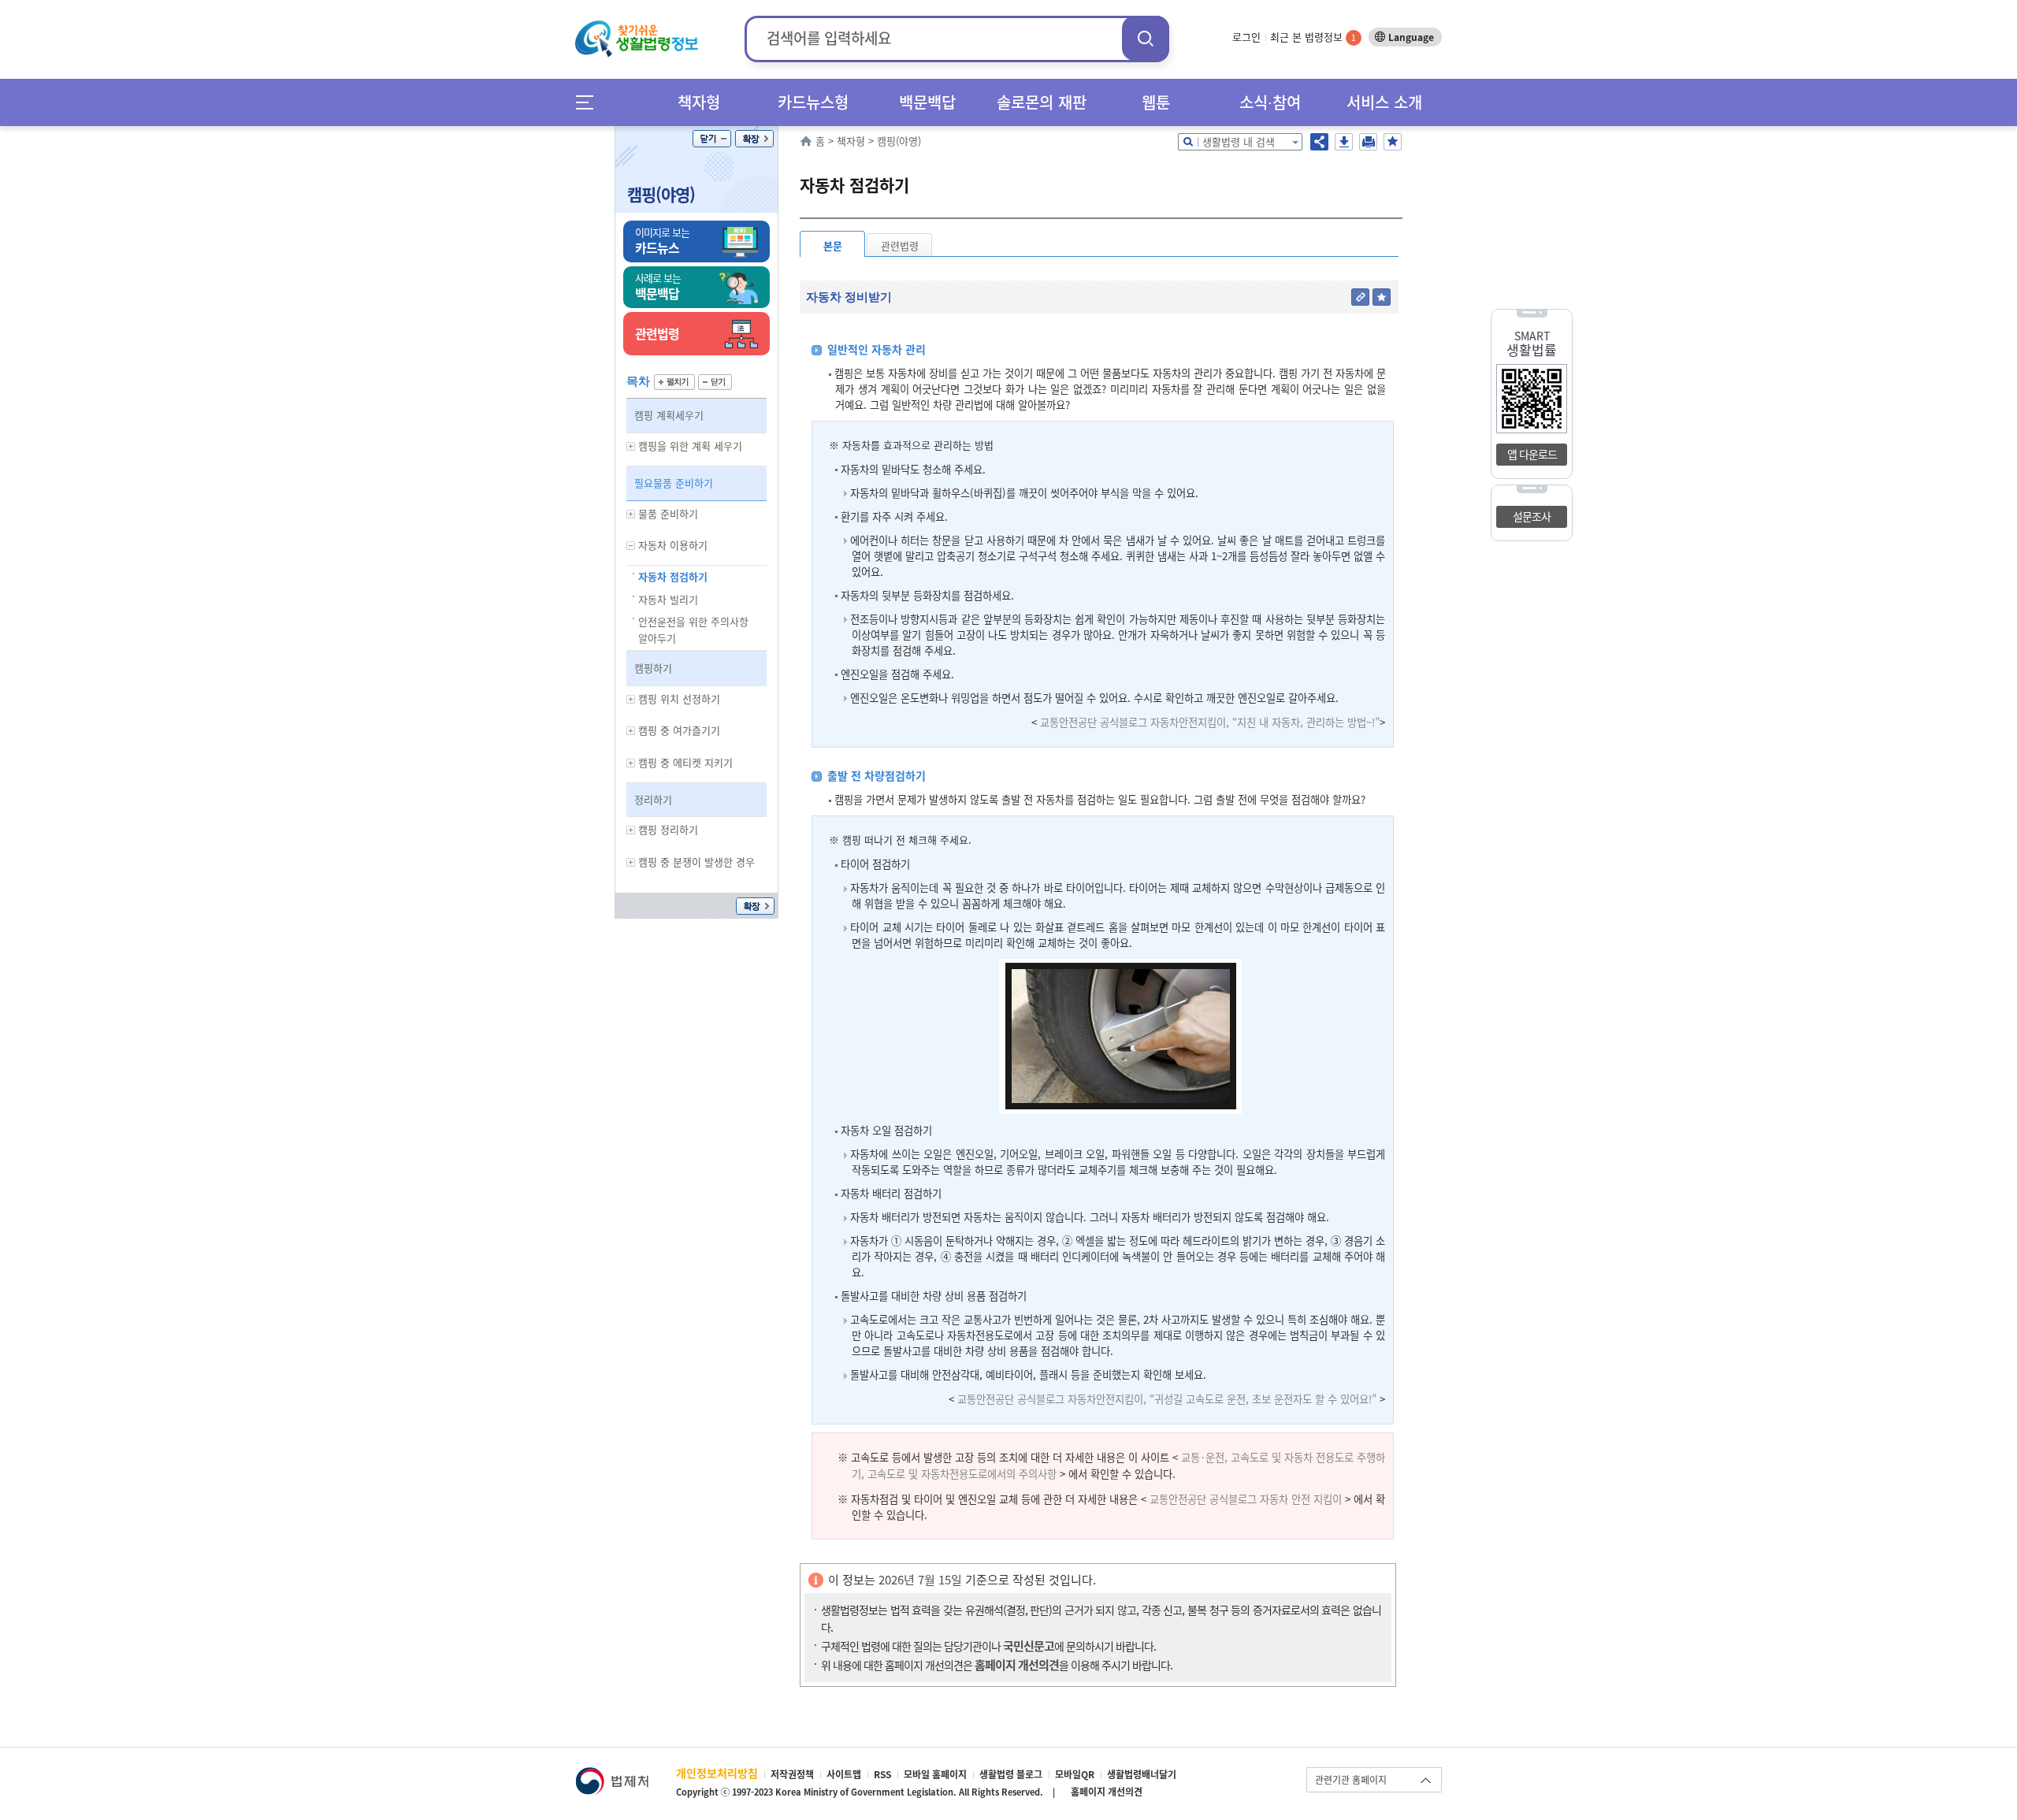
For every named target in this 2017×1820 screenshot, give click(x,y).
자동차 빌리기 (668, 599)
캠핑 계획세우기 (669, 415)
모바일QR (1075, 1774)
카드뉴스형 (813, 102)
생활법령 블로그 (1011, 1774)
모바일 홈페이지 (935, 1774)
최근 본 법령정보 (1313, 37)
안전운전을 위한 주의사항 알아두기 (693, 630)
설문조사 (1532, 516)
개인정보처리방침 (717, 1773)
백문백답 (927, 102)
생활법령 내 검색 (1239, 141)
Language (1411, 37)
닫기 (712, 139)
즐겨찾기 (1393, 142)
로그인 (1246, 37)
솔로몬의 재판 (1042, 102)
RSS (882, 1774)
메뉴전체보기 (590, 102)
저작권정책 (792, 1774)
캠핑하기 (653, 668)
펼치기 (674, 382)
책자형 (699, 102)
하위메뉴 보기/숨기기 (631, 446)
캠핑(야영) (661, 194)
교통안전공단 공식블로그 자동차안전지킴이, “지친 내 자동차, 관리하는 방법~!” (1210, 722)
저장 (1344, 142)
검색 (1146, 38)
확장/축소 (754, 139)
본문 (833, 245)
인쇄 (1368, 142)
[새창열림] (612, 1775)
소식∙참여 (1270, 102)
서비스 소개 (1384, 102)
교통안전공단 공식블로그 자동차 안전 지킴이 (1246, 1499)
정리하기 (653, 799)
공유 (1319, 142)
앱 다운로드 (1532, 454)
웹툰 (1156, 102)
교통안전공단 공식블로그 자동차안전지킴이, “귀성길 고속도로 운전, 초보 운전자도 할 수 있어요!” (1167, 1399)
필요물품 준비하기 (674, 483)
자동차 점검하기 (673, 576)
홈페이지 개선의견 (1107, 1792)
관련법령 (900, 245)
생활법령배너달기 (1142, 1774)
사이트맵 (844, 1774)
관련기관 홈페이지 (1351, 1780)
